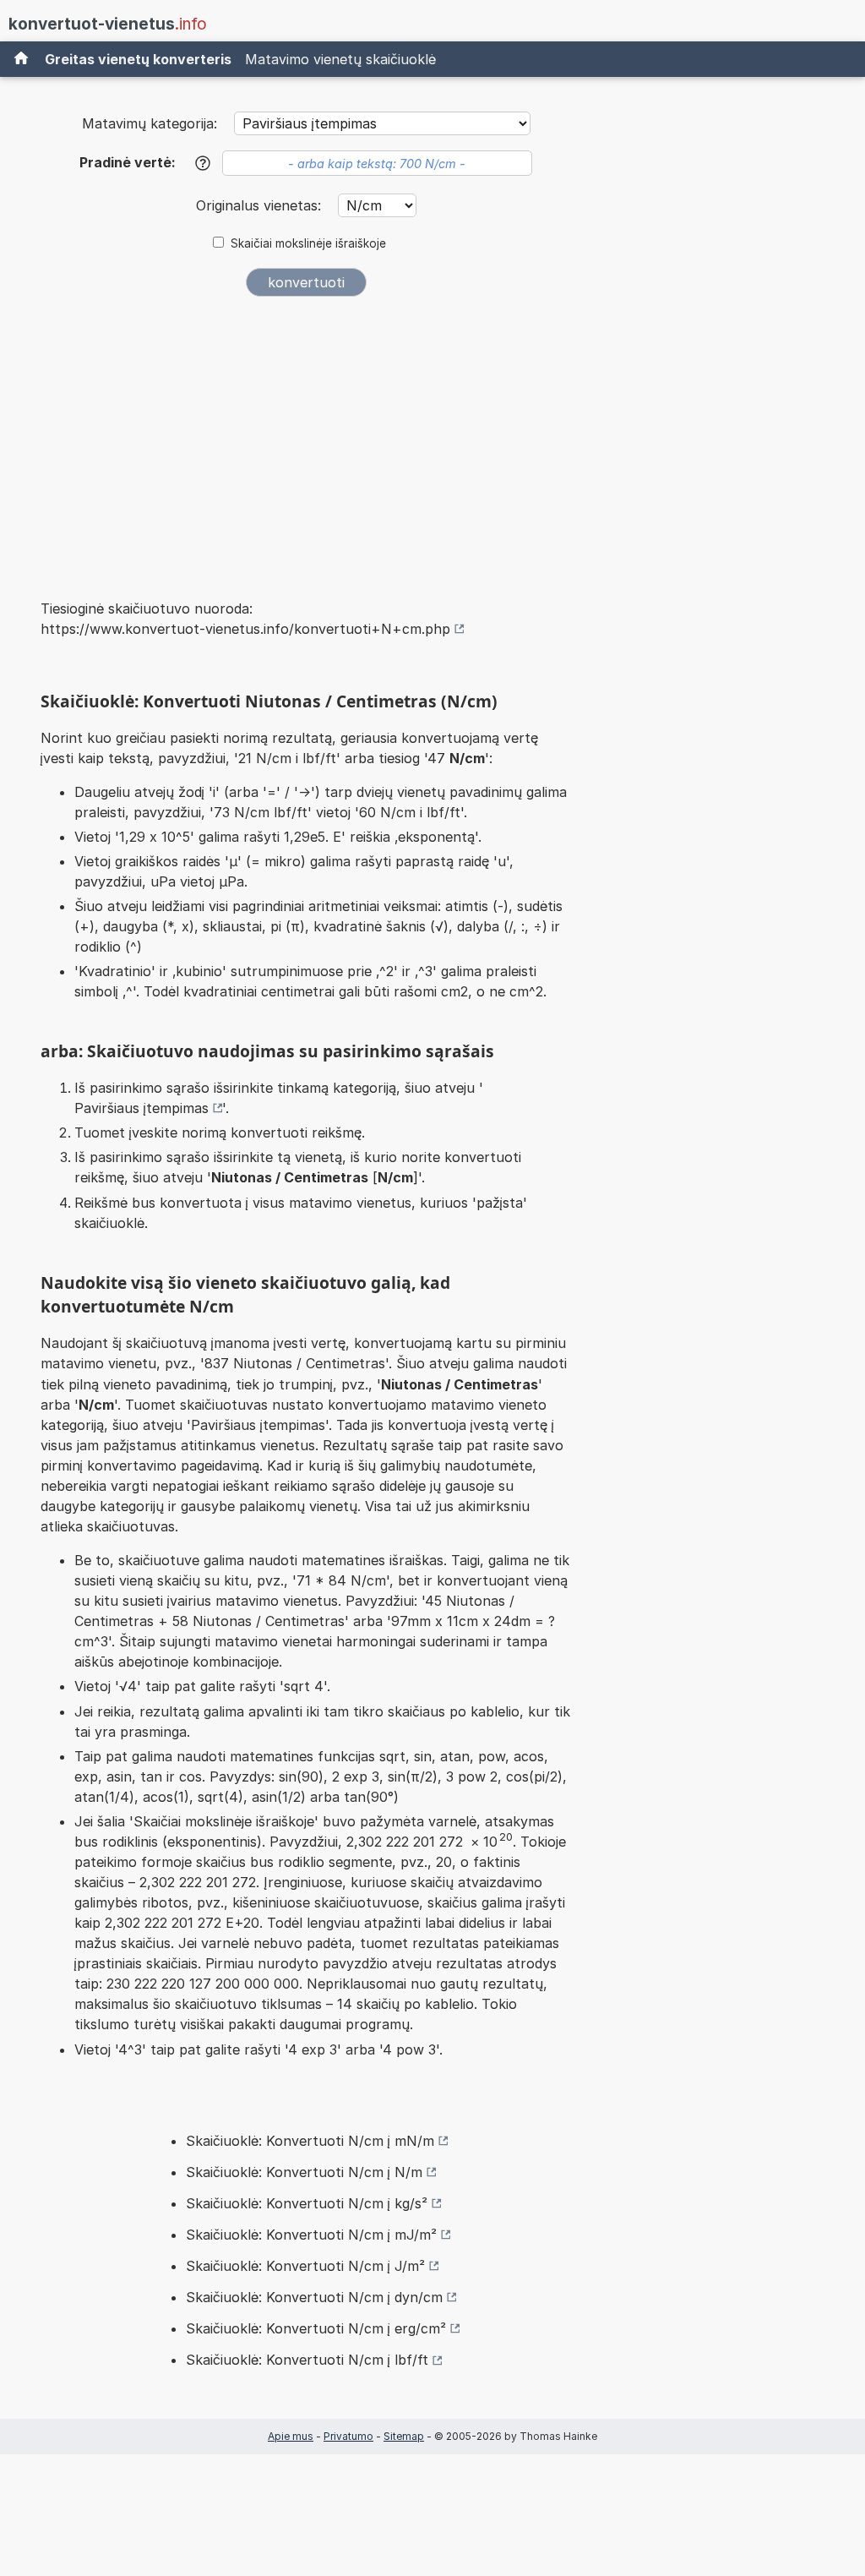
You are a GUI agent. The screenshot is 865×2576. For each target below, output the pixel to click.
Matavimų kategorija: (150, 123)
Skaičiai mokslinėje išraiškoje (308, 243)
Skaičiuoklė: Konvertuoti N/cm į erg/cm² (316, 2328)
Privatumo (348, 2436)
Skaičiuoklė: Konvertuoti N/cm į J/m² (305, 2266)
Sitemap (404, 2436)
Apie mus (291, 2436)
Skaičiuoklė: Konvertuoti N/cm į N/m (304, 2172)
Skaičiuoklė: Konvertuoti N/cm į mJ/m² (311, 2235)
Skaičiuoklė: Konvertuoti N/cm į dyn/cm (314, 2297)
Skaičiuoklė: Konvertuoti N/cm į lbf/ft (307, 2360)
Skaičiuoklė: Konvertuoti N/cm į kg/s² (307, 2203)
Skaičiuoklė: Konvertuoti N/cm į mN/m (310, 2141)
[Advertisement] (306, 436)
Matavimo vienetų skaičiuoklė (340, 59)
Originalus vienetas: (261, 205)
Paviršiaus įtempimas (141, 1108)
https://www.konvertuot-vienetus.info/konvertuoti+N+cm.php (245, 629)
